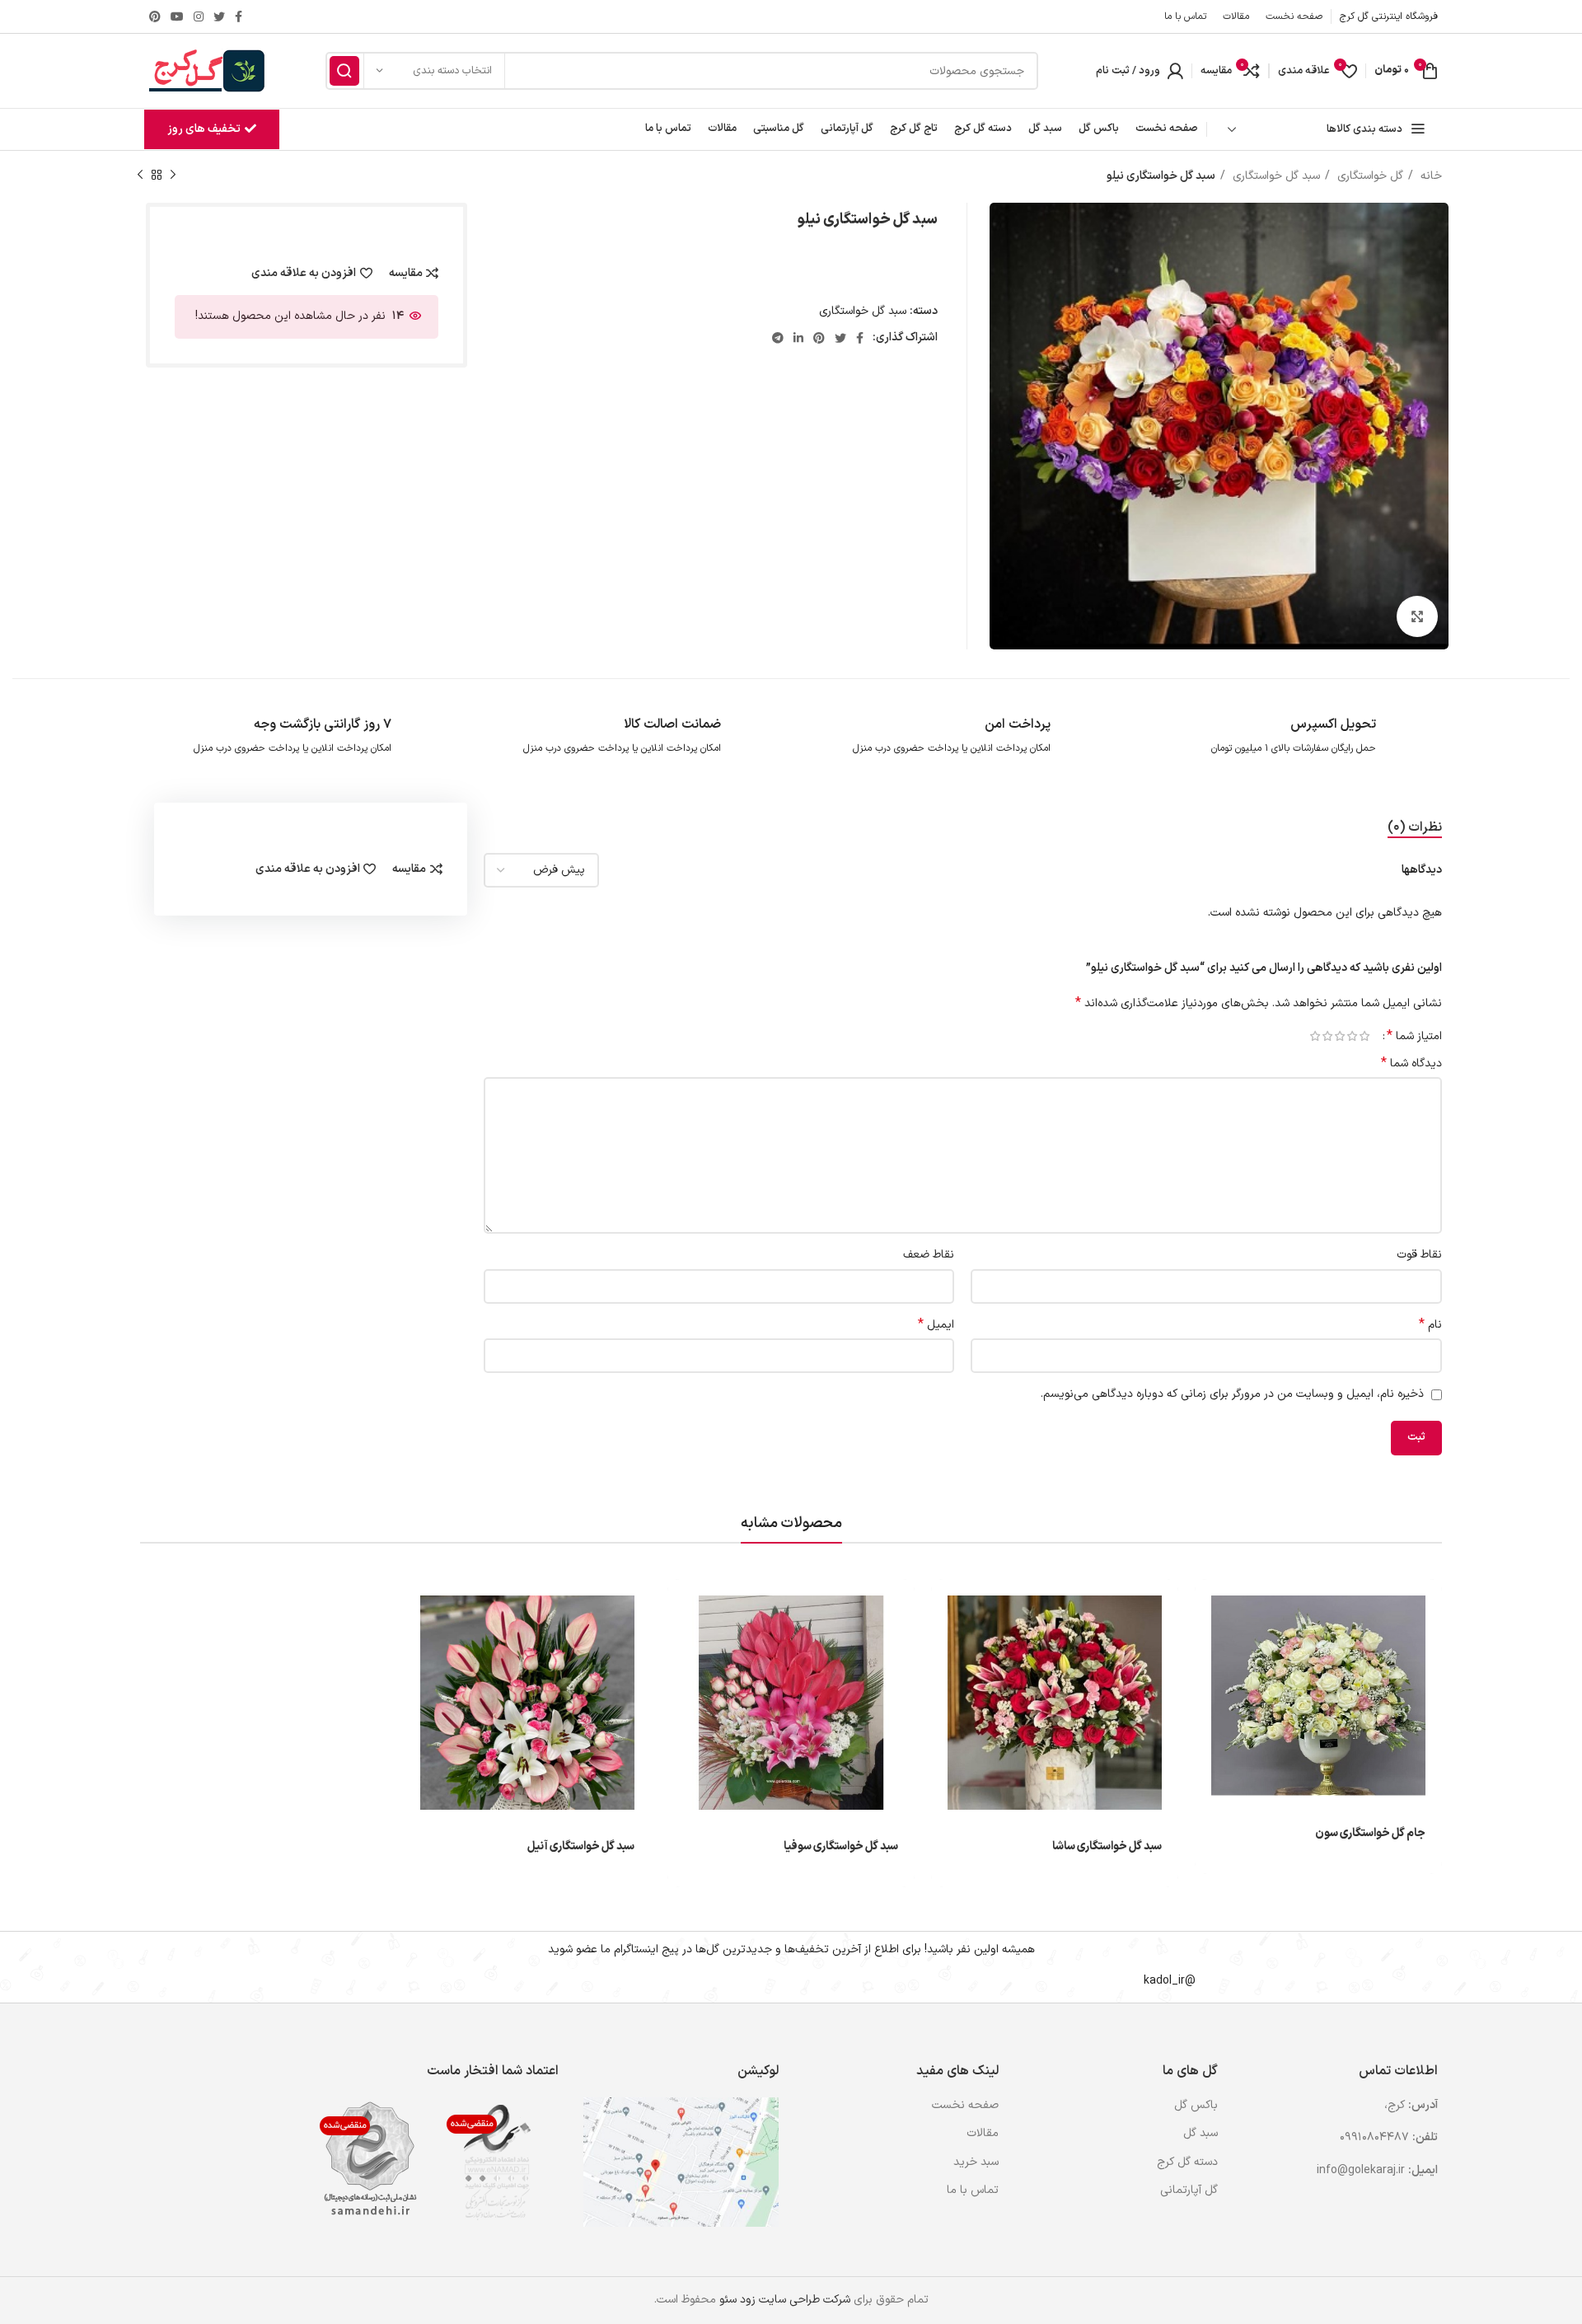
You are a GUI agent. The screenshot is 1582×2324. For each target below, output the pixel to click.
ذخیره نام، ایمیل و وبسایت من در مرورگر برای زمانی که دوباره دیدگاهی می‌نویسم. (1232, 1394)
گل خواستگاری (1369, 176)
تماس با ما (973, 2190)
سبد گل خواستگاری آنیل (581, 1846)
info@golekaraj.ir (1361, 2170)
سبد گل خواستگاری (1275, 176)
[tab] (1415, 828)
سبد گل (1201, 2134)
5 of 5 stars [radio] (1315, 1036)
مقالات (983, 2134)
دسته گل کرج (1187, 2162)
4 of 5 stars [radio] (1327, 1036)
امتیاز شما (1414, 1036)
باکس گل (1196, 2106)
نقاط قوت (1419, 1255)
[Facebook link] (239, 16)
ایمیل (936, 1325)
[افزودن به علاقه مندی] (1207, 1680)
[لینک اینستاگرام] (199, 16)
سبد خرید (976, 2162)
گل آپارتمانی (1189, 2190)
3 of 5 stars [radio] (1339, 1036)
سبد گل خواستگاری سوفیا (841, 1846)
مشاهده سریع (1207, 1606)
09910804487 (1374, 2137)
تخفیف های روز (204, 129)
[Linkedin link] (798, 338)
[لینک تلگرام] (778, 338)
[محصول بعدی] (140, 176)
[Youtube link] (177, 16)
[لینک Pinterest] (155, 16)
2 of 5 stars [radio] (1352, 1036)
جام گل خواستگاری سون (1370, 1833)
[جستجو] (344, 71)
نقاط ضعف (929, 1255)
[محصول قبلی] (173, 176)
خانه (1430, 176)
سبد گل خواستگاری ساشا (1107, 1846)
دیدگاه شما (1411, 1064)
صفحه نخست (965, 2106)
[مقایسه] (1207, 1643)
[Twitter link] (219, 16)
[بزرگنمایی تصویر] (1417, 616)
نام (1430, 1325)
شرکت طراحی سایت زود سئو (783, 2300)
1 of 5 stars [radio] (1364, 1036)
